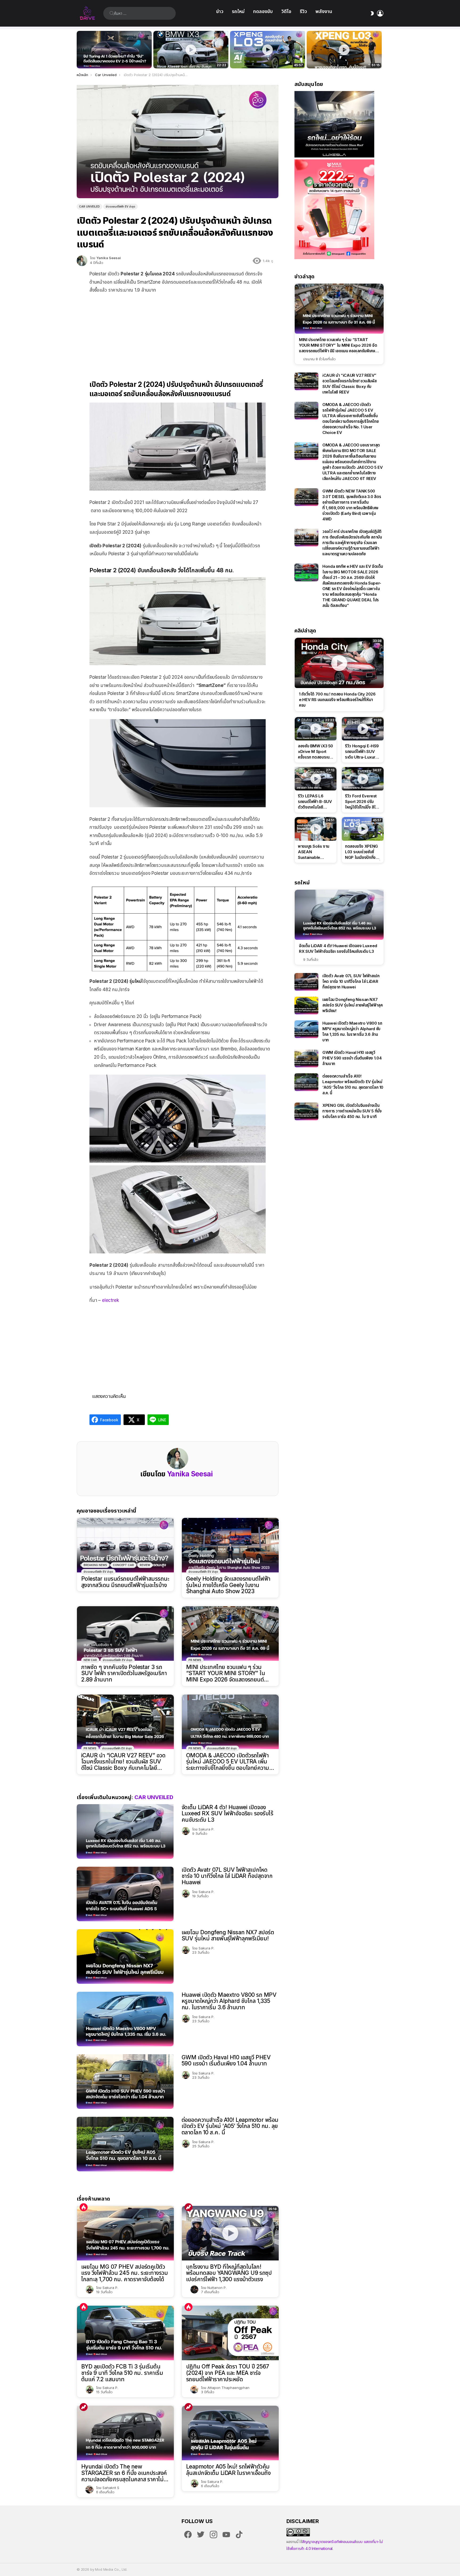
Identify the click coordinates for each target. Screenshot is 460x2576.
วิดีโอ (286, 11)
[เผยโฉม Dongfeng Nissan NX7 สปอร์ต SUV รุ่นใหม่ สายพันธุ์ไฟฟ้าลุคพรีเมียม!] (125, 1956)
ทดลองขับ (263, 11)
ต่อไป (381, 50)
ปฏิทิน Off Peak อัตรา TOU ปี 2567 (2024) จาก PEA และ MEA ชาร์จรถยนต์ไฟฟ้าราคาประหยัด (228, 2373)
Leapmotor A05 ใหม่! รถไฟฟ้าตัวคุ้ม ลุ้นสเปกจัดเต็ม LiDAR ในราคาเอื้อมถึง (228, 2470)
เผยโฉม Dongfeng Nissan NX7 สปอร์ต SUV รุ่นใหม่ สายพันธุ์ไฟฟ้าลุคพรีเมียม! (228, 1935)
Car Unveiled (154, 1797)
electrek (110, 1300)
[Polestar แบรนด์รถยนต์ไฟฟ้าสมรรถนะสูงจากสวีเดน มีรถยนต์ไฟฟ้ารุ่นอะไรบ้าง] (125, 1545)
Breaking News (95, 1565)
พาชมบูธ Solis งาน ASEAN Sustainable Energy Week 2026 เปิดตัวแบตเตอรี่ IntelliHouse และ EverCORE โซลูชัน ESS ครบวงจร (314, 852)
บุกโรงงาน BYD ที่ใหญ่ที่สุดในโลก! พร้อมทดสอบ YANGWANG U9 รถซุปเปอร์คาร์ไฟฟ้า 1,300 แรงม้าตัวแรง (229, 2273)
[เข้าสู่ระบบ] (380, 13)
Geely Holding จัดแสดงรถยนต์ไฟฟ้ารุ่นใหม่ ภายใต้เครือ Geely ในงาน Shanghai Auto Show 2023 (228, 1585)
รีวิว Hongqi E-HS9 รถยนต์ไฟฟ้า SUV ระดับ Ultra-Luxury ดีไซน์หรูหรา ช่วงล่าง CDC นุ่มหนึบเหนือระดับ (362, 752)
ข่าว (220, 11)
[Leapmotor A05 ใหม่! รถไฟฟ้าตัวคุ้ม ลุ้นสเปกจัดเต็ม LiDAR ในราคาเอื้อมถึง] (230, 2433)
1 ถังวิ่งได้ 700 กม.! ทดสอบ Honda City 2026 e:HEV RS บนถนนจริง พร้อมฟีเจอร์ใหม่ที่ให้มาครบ (337, 700)
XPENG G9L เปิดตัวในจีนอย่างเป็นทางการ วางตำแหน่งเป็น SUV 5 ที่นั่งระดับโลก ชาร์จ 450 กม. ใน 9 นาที (352, 1111)
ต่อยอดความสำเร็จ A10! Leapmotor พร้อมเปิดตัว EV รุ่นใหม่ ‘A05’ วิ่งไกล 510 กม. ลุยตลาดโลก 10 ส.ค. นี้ (230, 2126)
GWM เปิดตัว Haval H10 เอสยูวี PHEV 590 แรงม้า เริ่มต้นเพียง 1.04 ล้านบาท (226, 2061)
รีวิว (303, 11)
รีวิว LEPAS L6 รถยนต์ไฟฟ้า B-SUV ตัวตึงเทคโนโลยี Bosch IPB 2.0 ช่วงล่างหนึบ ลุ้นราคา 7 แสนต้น (315, 802)
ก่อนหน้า (79, 50)
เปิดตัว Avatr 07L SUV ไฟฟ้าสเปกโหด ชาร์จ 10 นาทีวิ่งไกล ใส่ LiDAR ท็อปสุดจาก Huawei (227, 1876)
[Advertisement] (178, 333)
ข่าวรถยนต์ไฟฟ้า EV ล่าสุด (98, 1572)
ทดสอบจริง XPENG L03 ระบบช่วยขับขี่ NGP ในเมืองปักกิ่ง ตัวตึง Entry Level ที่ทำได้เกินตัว (265, 59)
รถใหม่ (238, 11)
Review (145, 1565)
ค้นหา (112, 13)
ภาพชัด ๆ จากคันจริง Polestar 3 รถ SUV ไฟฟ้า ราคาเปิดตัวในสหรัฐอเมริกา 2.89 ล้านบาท (124, 1673)
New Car (90, 1660)
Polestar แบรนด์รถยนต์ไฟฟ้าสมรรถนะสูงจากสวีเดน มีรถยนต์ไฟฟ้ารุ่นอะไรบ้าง (125, 1582)
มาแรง (188, 2207)
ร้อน (84, 2207)
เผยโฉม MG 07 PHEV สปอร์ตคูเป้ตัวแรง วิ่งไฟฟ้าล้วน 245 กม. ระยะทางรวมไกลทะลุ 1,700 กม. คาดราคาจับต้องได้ (124, 2273)
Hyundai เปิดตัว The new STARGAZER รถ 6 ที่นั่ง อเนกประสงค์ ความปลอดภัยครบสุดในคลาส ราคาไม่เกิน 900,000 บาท (124, 2473)
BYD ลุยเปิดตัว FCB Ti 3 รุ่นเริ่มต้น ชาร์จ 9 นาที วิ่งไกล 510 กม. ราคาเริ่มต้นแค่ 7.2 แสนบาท (122, 2373)
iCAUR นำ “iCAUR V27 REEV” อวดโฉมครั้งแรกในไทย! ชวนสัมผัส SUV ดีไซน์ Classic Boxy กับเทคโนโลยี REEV (123, 1762)
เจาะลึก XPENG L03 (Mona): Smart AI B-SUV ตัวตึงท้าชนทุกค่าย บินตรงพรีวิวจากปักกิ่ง (344, 59)
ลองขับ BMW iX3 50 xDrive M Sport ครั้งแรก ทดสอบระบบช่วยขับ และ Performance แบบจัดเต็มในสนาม (188, 59)
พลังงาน (324, 11)
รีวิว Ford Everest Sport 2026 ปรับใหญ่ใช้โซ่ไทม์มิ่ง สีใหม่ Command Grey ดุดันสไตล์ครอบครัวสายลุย (363, 802)
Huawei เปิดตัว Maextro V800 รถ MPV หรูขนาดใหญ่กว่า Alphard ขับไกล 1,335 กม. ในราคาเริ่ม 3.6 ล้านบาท (229, 2001)
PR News (195, 1660)
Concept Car (123, 1565)
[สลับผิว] (372, 13)
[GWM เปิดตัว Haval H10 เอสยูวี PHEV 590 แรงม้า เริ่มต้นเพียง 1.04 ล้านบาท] (125, 2082)
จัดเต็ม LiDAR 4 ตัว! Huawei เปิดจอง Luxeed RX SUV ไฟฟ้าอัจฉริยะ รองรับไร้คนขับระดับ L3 (227, 1813)
